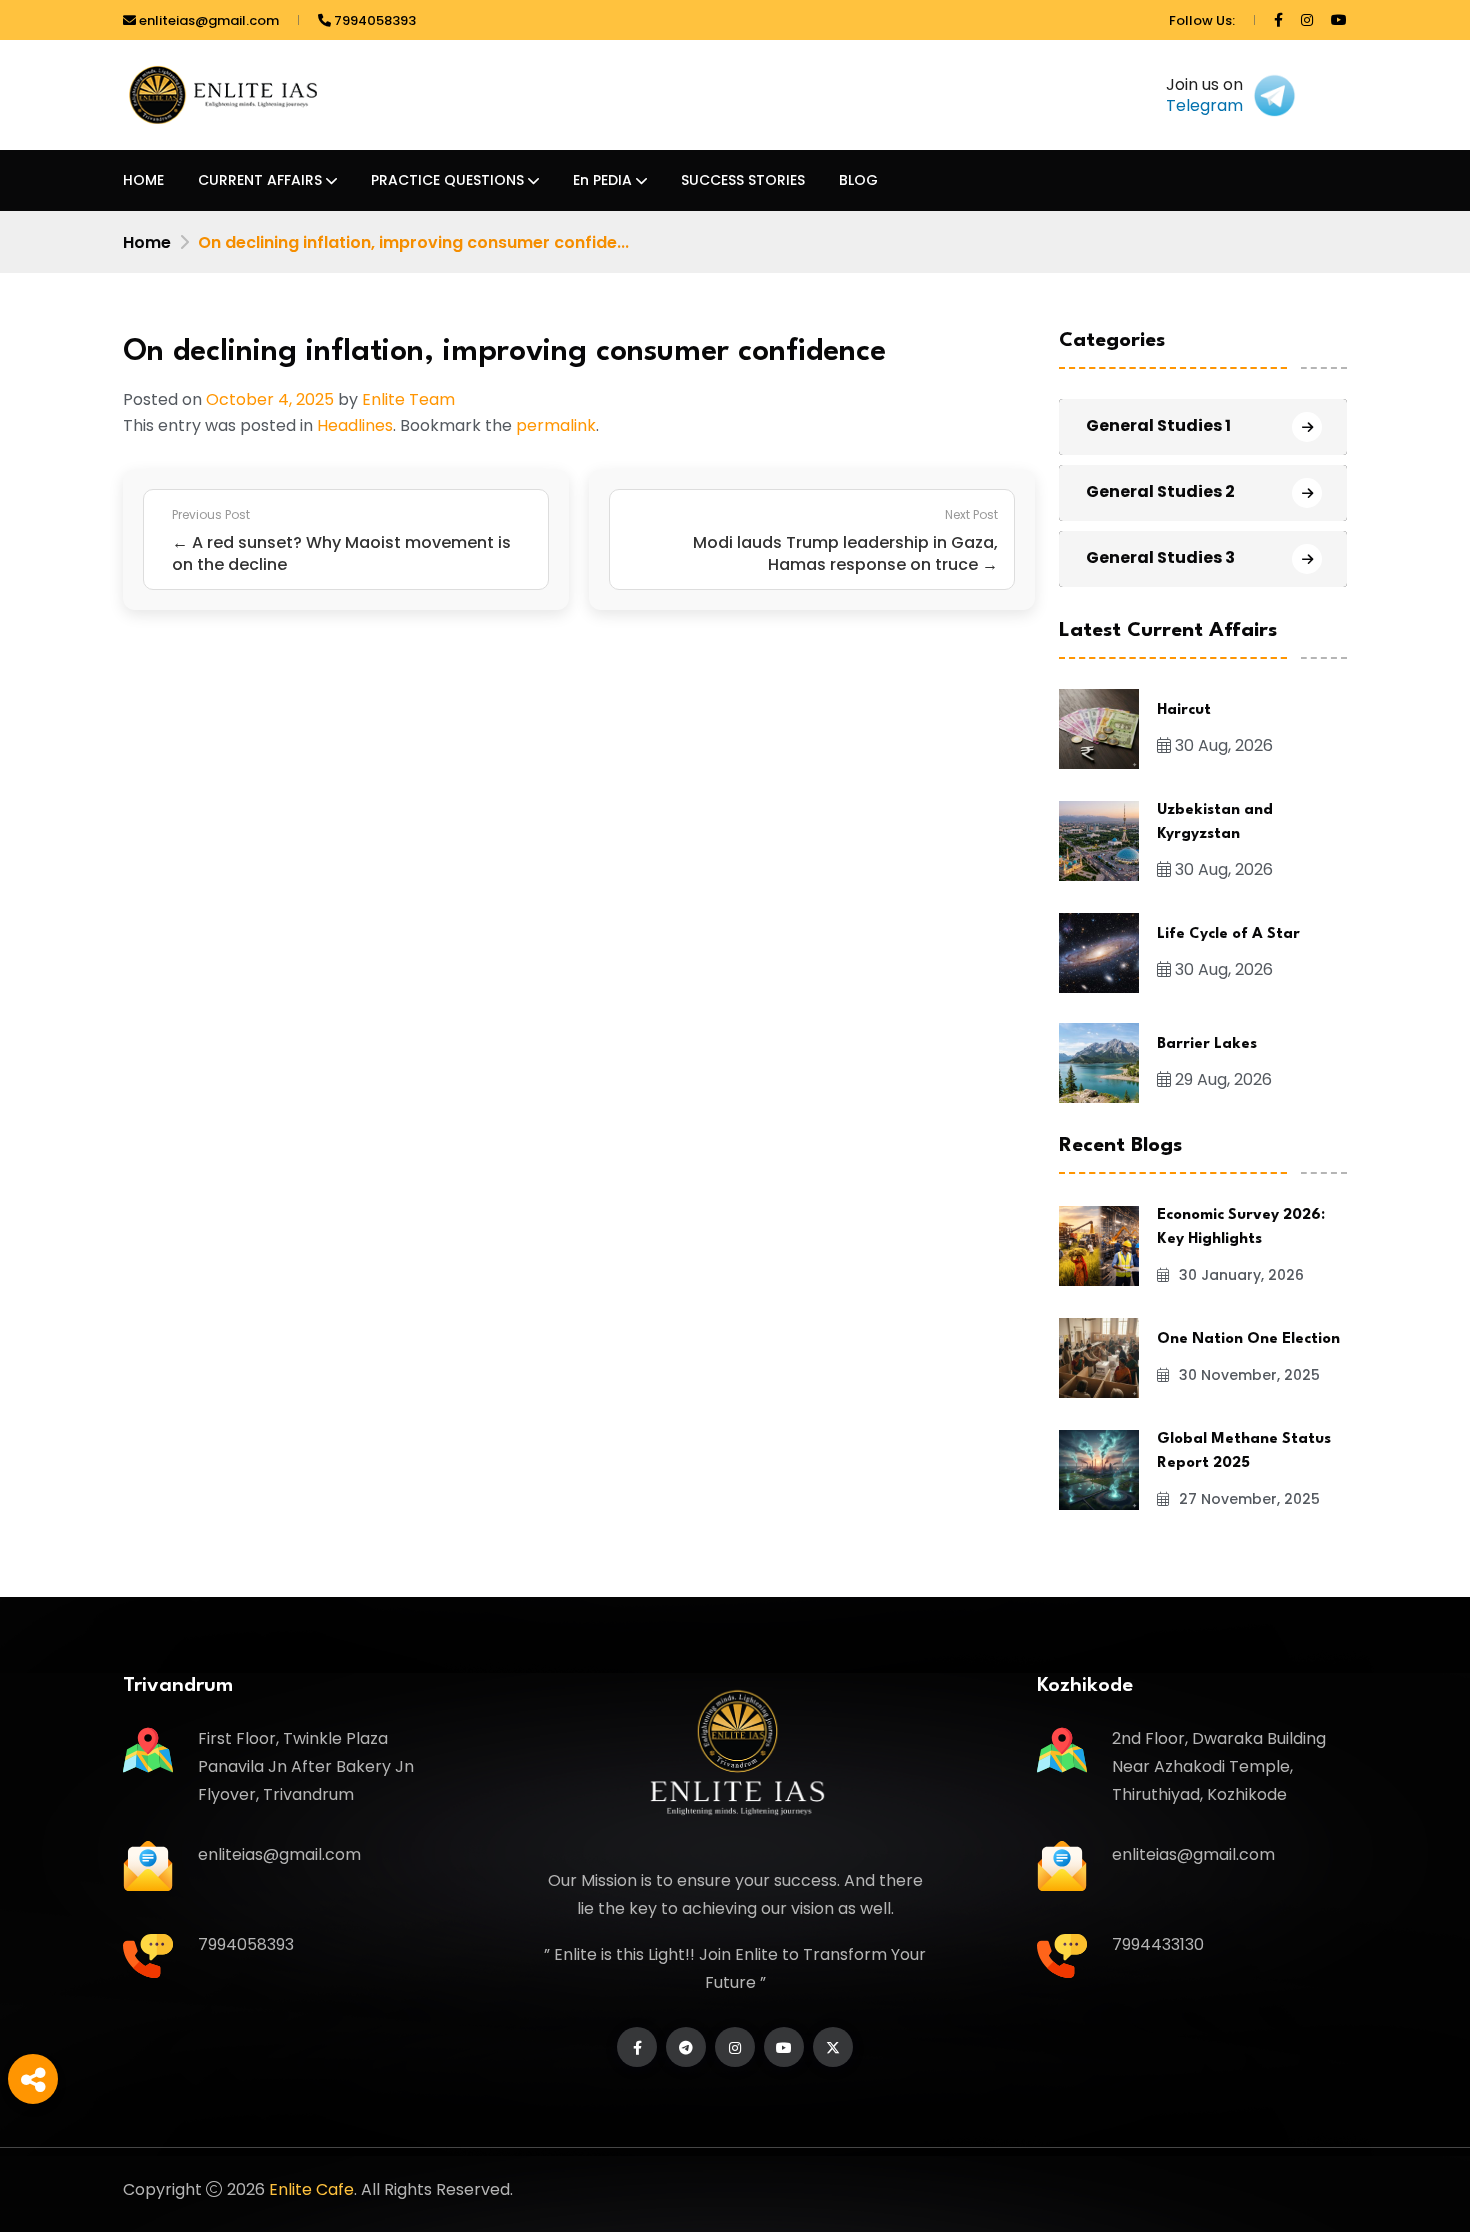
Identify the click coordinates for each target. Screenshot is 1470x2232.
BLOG (858, 180)
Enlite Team (408, 399)
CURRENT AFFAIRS (260, 180)
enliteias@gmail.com (207, 20)
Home (147, 242)
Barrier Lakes (1207, 1044)
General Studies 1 (1158, 425)
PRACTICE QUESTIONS (447, 180)
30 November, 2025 (1247, 1375)
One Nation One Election (1248, 1339)
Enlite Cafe (311, 2189)
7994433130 (1158, 1944)
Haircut (1184, 710)
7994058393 (373, 20)
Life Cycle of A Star (1228, 934)
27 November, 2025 (1247, 1499)
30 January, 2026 (1239, 1275)
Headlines (355, 425)
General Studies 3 (1160, 557)
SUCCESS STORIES (743, 180)
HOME (143, 180)
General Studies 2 (1160, 491)
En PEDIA (602, 180)
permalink (556, 425)
